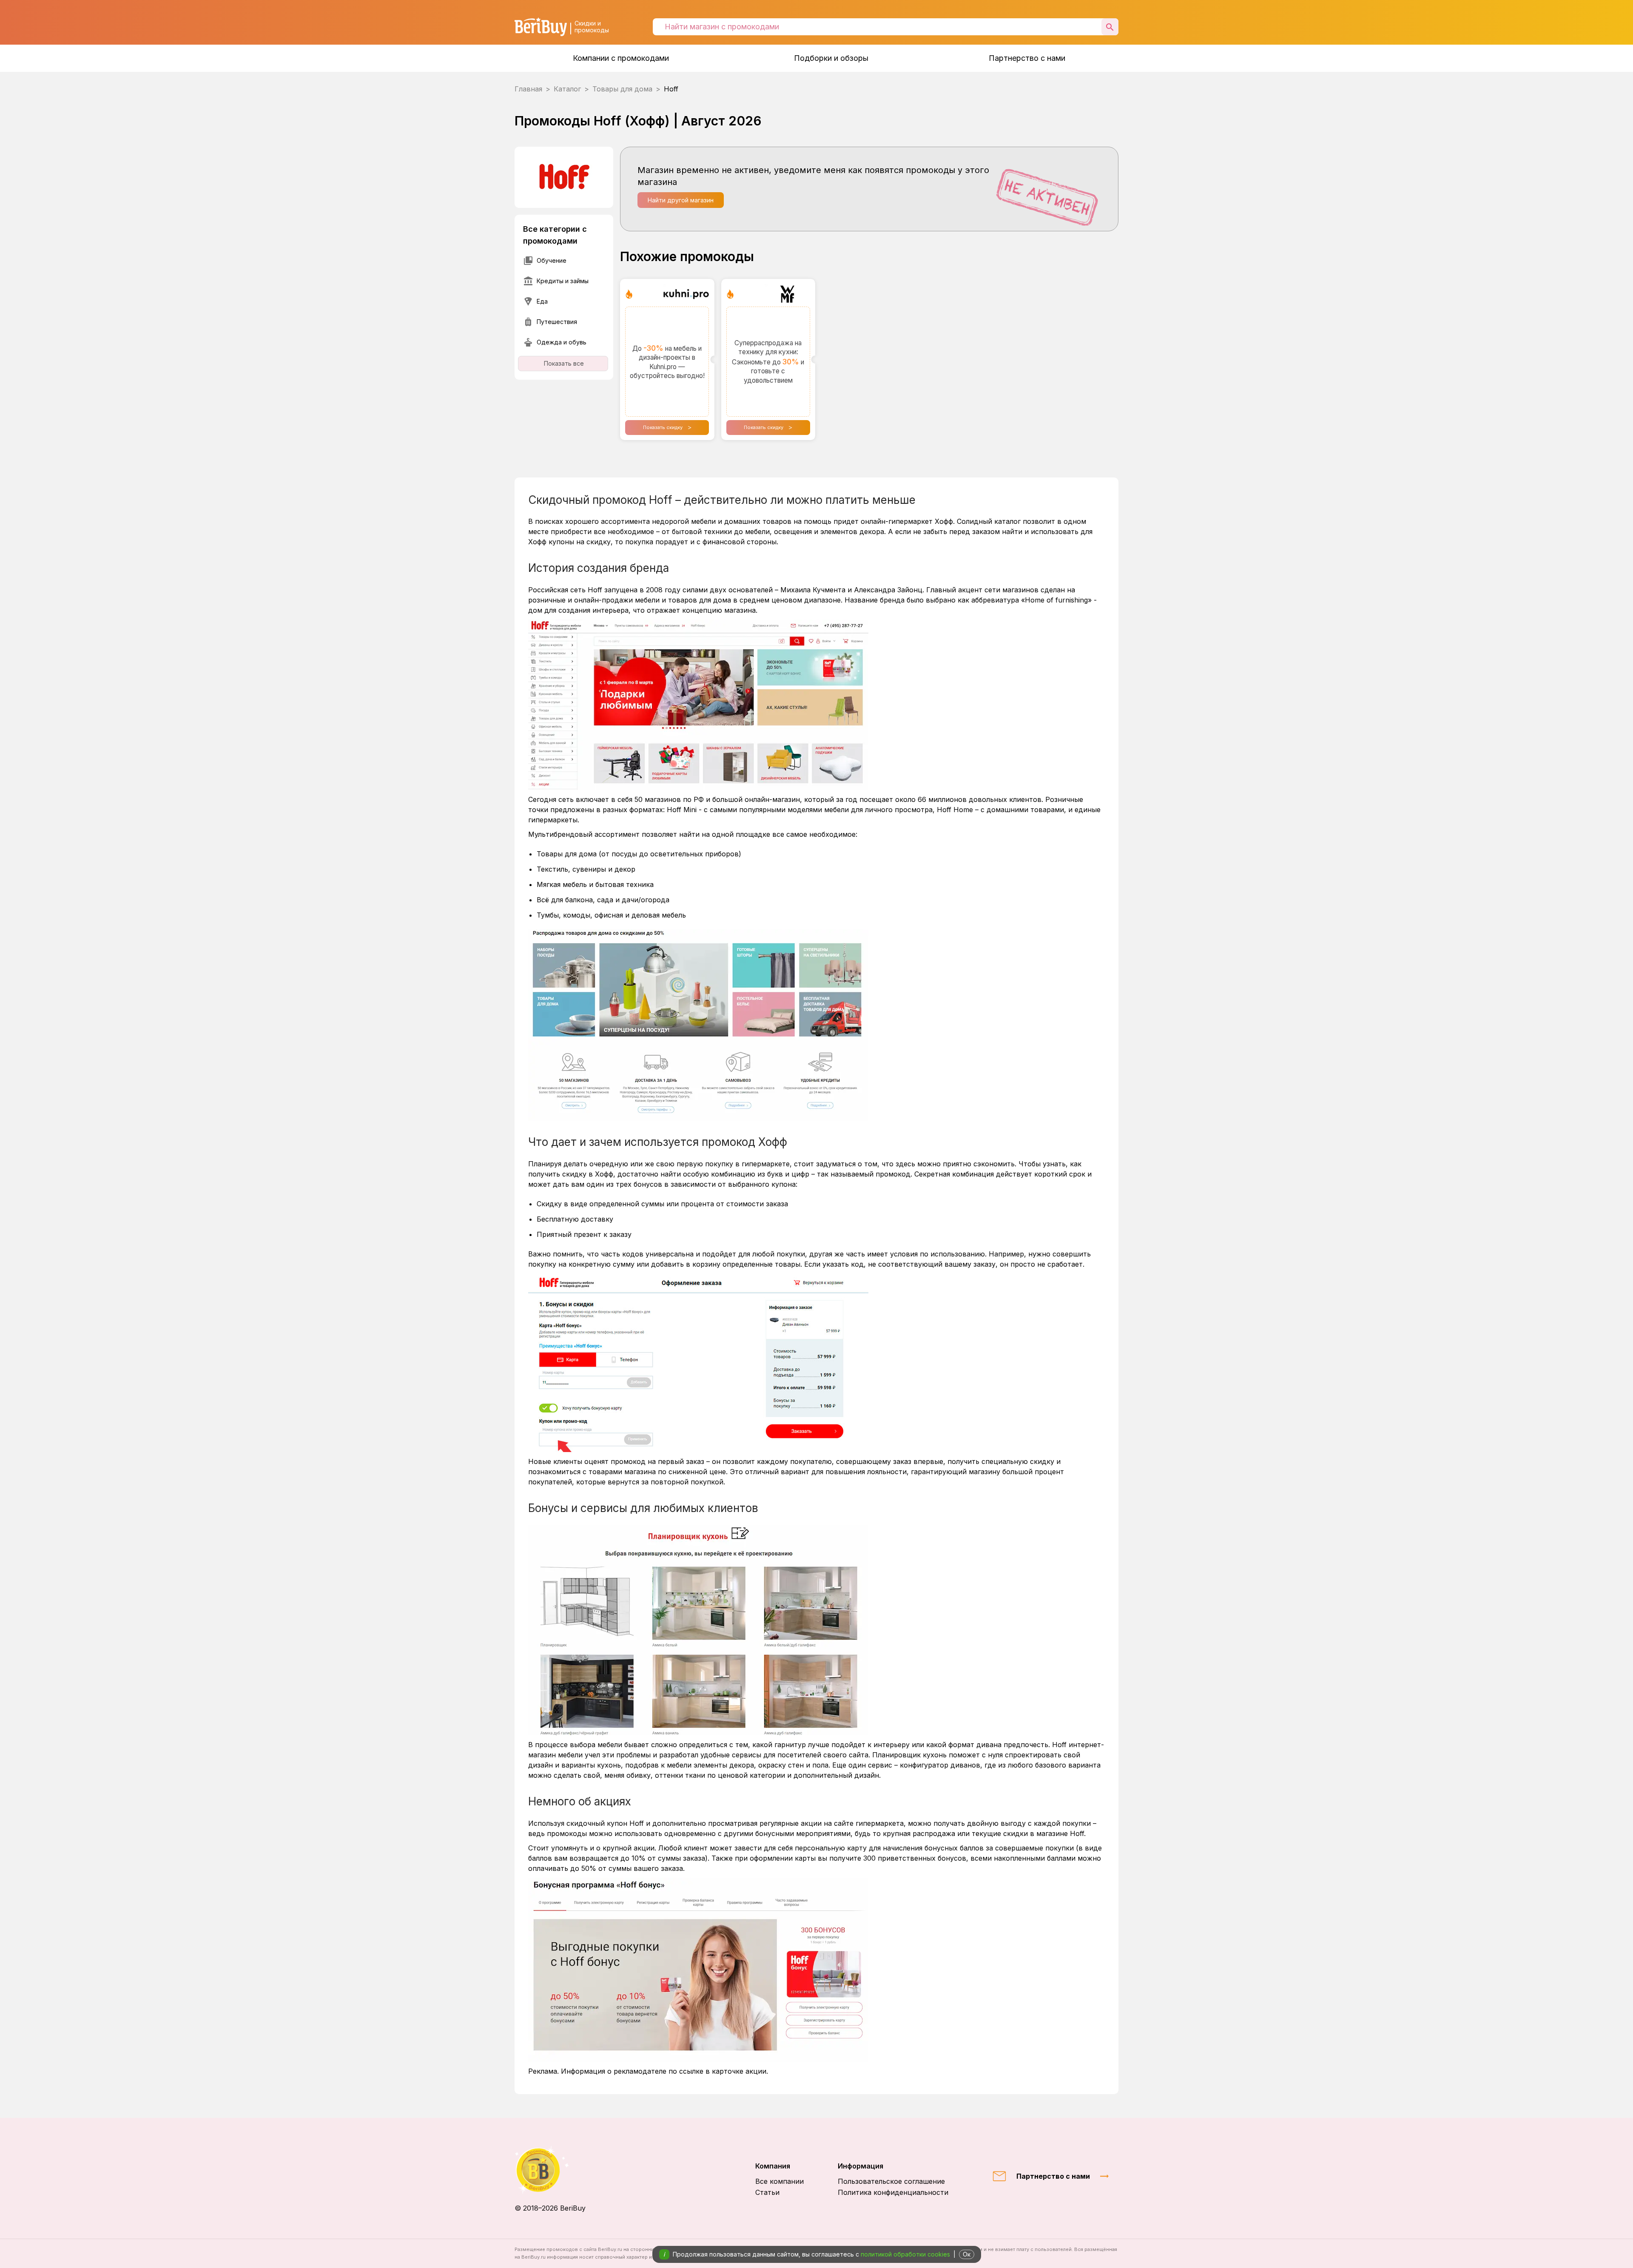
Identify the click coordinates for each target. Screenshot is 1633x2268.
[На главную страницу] (550, 2170)
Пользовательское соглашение (891, 2181)
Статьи (767, 2192)
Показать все (564, 363)
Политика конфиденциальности (893, 2192)
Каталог (567, 89)
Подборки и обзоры (831, 58)
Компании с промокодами (621, 58)
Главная (528, 89)
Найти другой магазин (681, 200)
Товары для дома (622, 89)
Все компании (780, 2181)
